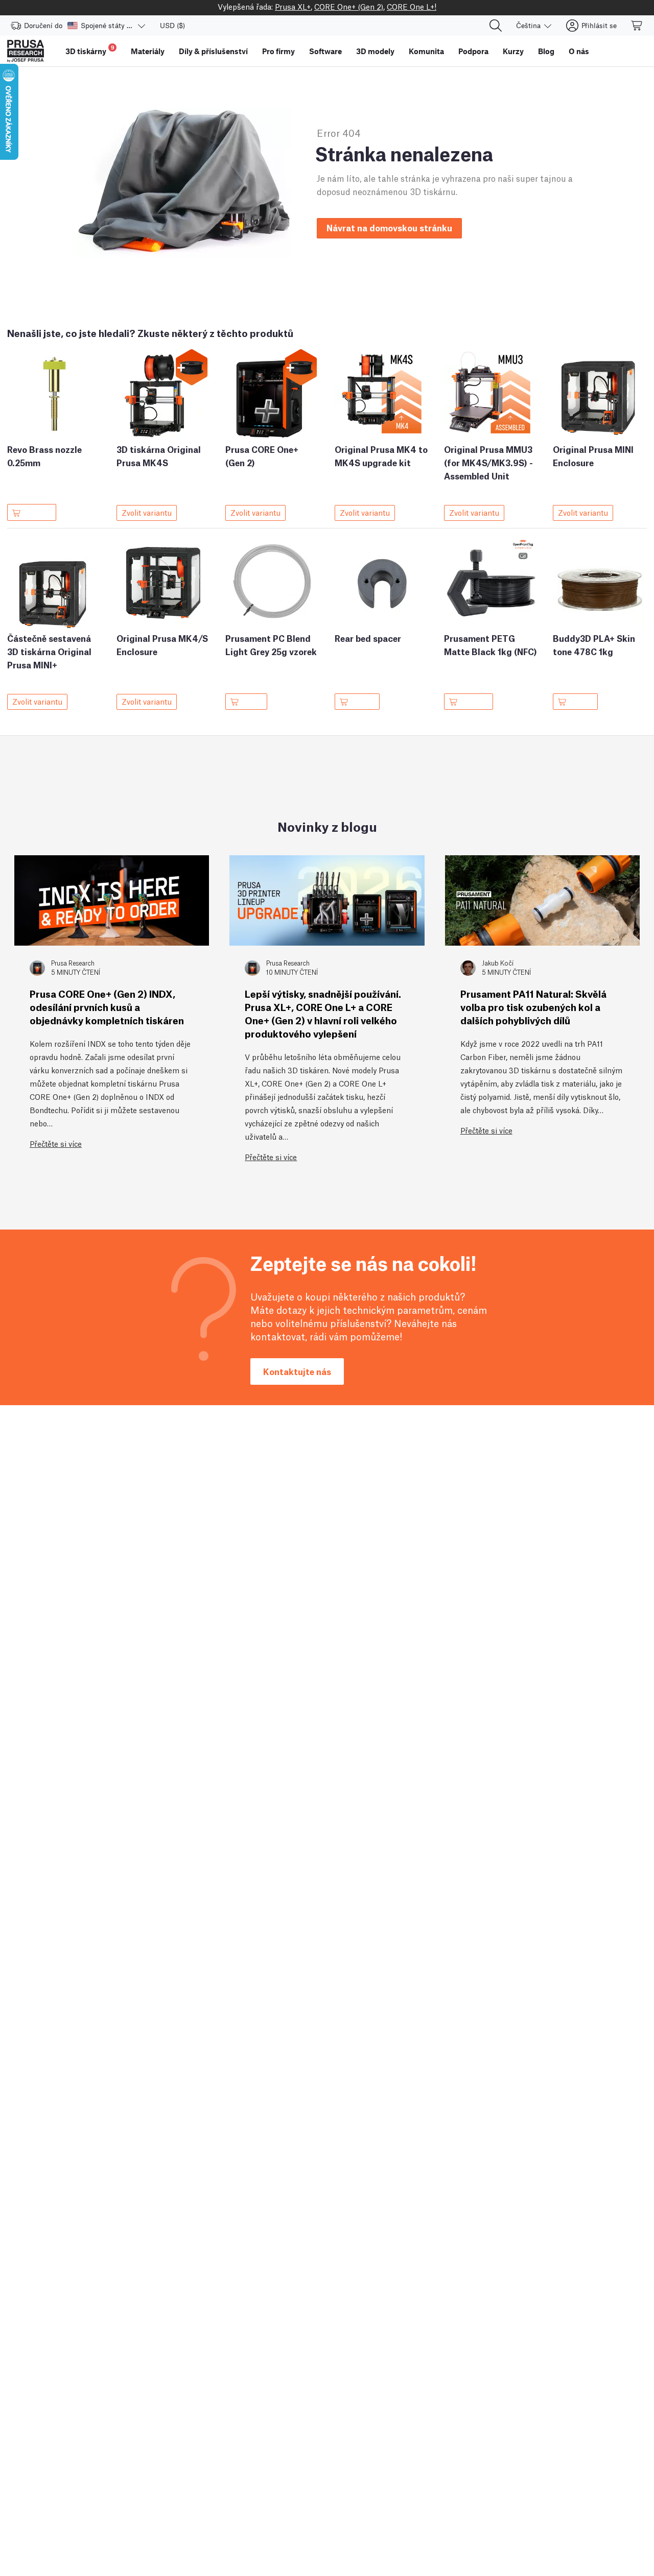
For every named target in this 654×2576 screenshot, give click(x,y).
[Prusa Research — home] (26, 51)
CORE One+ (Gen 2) (349, 6)
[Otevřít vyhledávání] (496, 26)
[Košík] (637, 26)
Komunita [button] (426, 51)
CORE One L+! (412, 6)
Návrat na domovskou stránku (389, 227)
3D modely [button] (375, 51)
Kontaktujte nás (297, 1371)
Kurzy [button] (513, 51)
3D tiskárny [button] (90, 50)
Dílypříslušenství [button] (213, 51)
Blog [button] (546, 51)
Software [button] (325, 51)
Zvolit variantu (147, 512)
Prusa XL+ (293, 6)
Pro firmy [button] (278, 51)
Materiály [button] (148, 51)
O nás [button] (579, 51)
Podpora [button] (473, 51)
